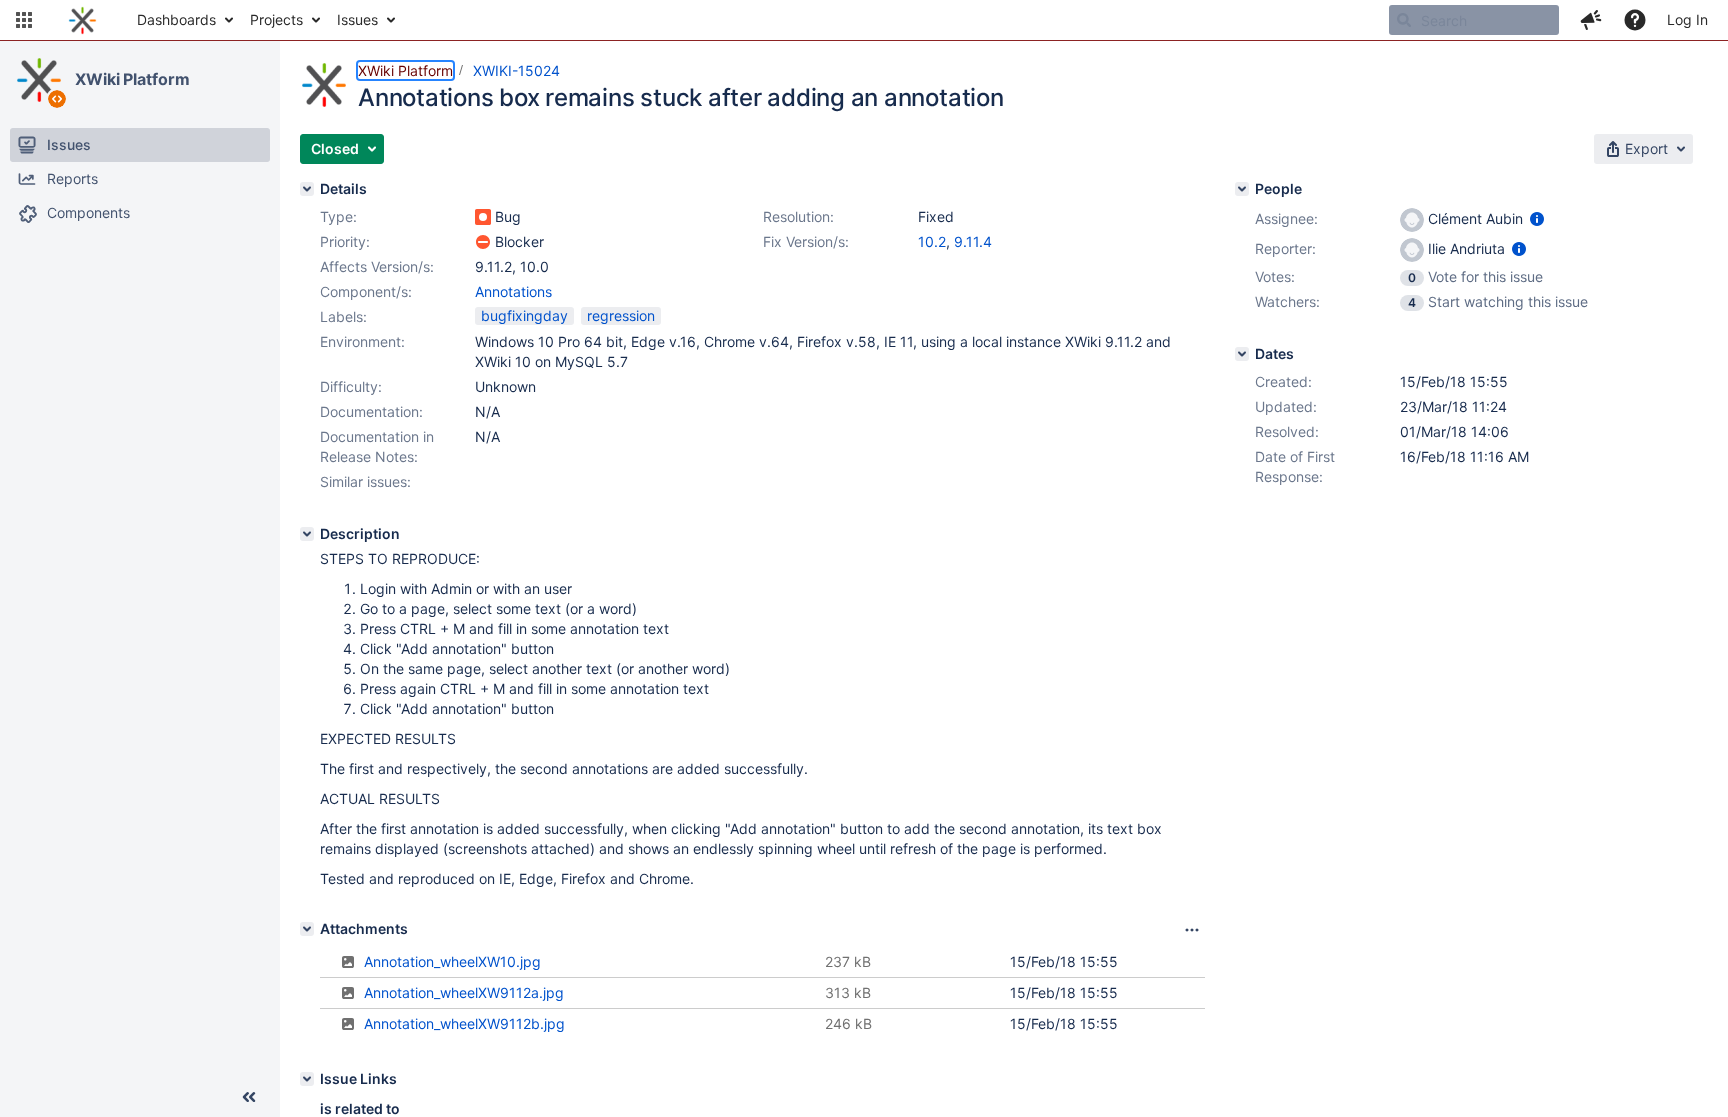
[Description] (307, 534)
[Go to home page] (82, 20)
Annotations (513, 291)
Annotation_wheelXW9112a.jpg (464, 992)
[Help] (1635, 20)
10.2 (932, 241)
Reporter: (1285, 248)
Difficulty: (351, 386)
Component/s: (366, 291)
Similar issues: (365, 481)
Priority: (345, 241)
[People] (1242, 189)
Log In (1687, 19)
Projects (276, 19)
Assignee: (1286, 218)
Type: (338, 216)
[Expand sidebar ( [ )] (249, 1097)
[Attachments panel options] (1192, 930)
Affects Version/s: (377, 266)
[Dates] (1242, 354)
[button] (24, 20)
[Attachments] (307, 929)
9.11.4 (973, 241)
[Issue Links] (307, 1079)
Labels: (343, 316)
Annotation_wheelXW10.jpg (452, 961)
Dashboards (176, 19)
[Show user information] (1537, 218)
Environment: (362, 341)
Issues (357, 19)
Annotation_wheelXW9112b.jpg (464, 1023)
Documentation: (371, 411)
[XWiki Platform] (39, 80)
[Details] (307, 189)
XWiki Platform (132, 79)
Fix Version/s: (806, 241)
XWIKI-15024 (516, 70)
